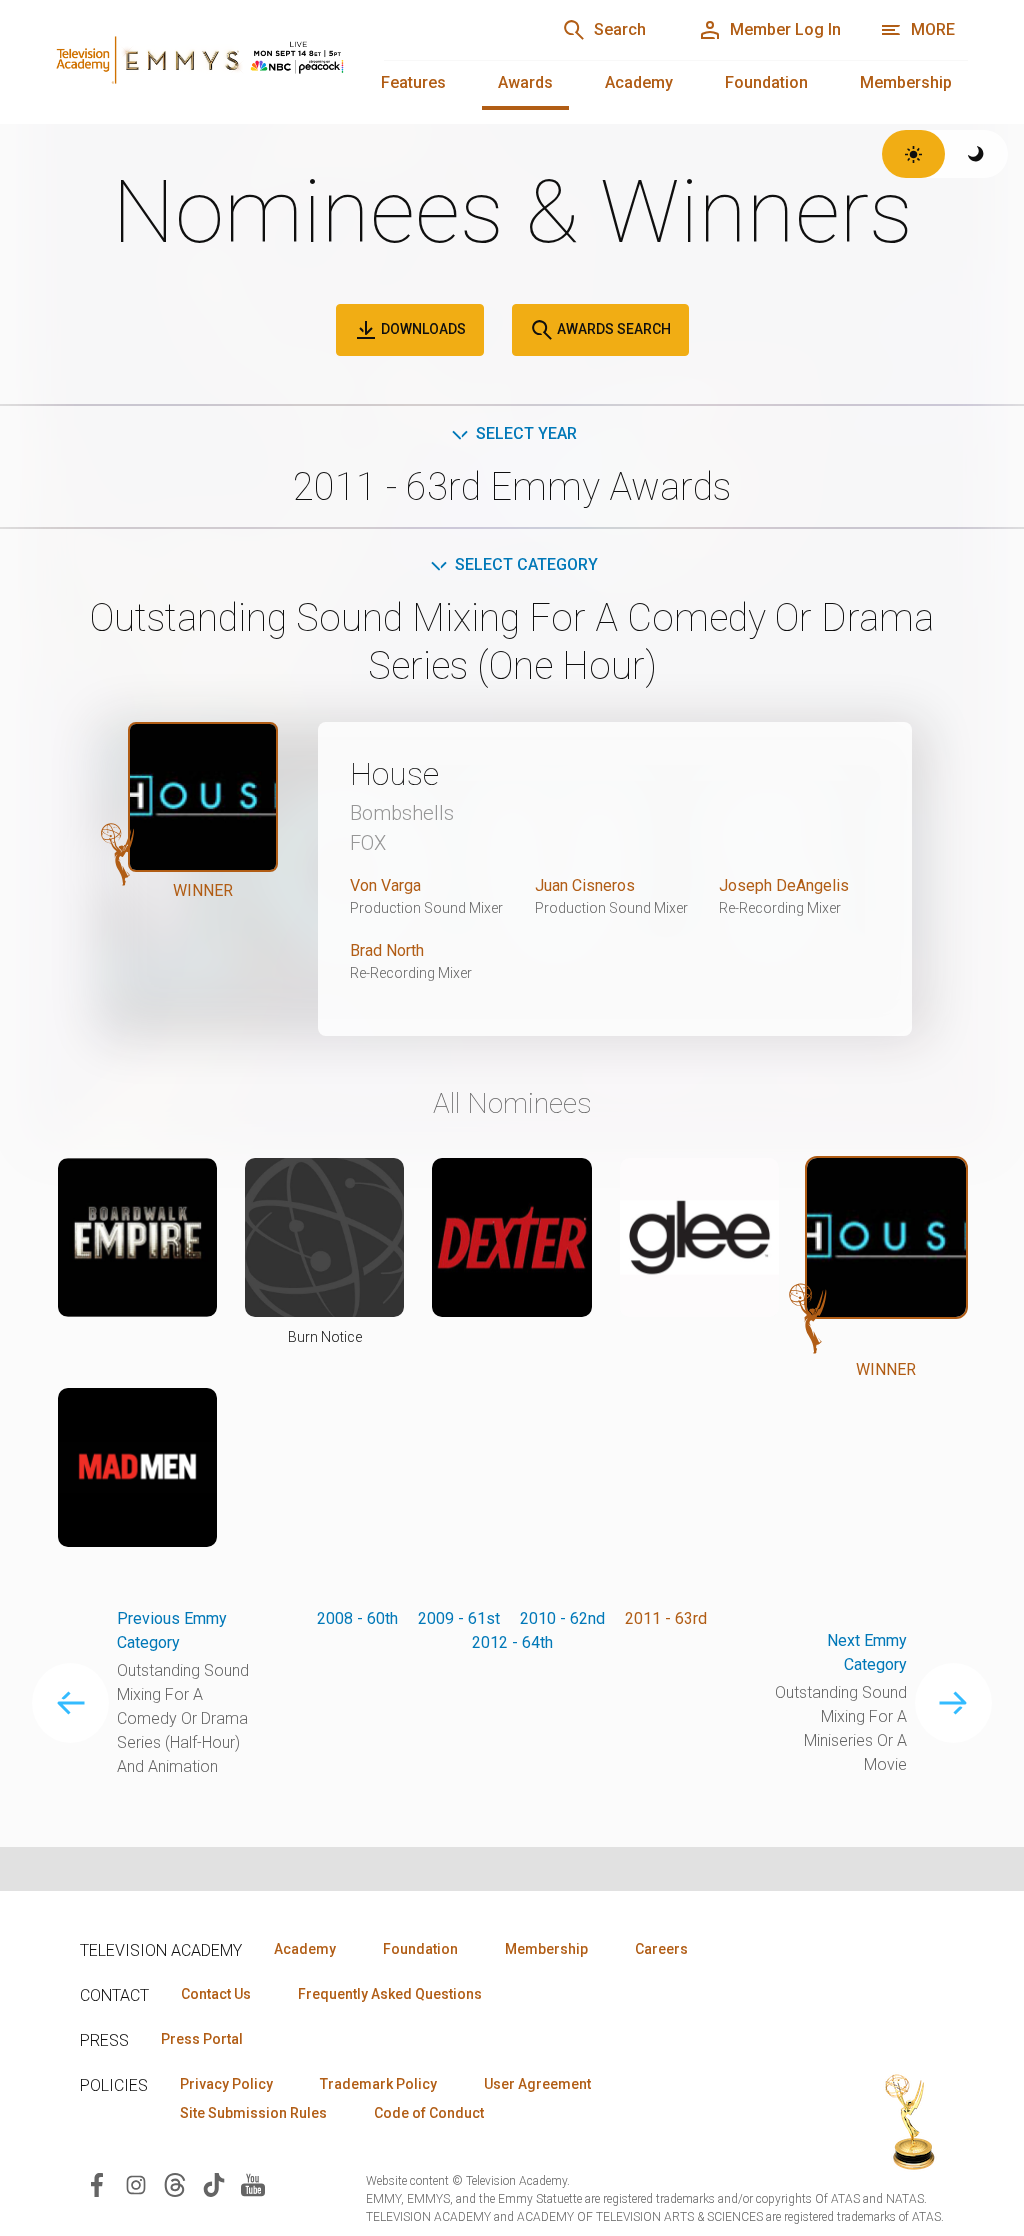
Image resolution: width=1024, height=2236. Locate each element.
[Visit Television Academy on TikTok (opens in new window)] (214, 2183)
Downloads (422, 329)
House (394, 774)
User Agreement (537, 2084)
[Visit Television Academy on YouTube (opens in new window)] (253, 2183)
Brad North (387, 950)
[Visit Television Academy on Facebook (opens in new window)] (97, 2183)
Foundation (766, 82)
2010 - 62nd (562, 1618)
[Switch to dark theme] (976, 154)
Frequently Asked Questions (390, 1994)
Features (413, 82)
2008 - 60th (357, 1618)
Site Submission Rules (253, 2113)
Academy (639, 82)
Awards (525, 82)
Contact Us (216, 1994)
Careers (661, 1949)
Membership (906, 82)
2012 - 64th (512, 1642)
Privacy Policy (226, 2084)
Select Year (526, 433)
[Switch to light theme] (913, 154)
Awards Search (612, 329)
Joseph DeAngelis (784, 885)
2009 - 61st (459, 1618)
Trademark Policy (378, 2084)
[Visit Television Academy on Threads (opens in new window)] (175, 2183)
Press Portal (202, 2039)
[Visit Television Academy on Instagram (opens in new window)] (136, 2183)
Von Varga (385, 885)
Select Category (526, 564)
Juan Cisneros (585, 885)
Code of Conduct (429, 2113)
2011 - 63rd (666, 1618)
